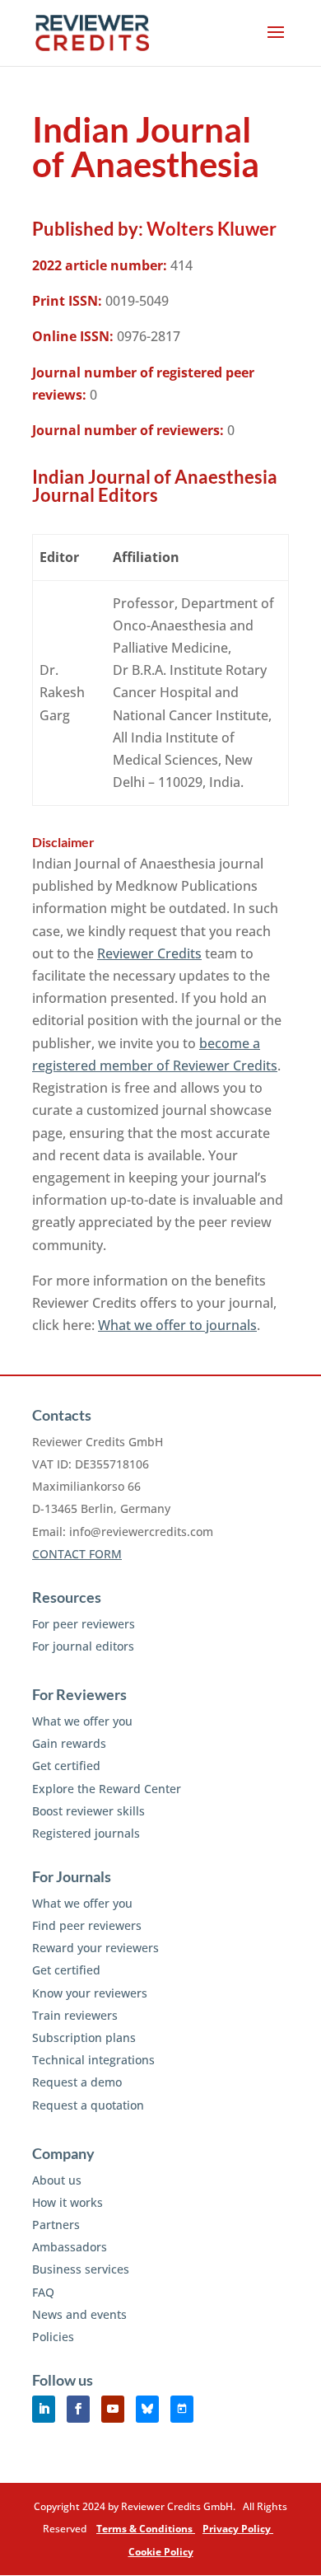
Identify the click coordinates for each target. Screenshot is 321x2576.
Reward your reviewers (95, 1948)
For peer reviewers (84, 1624)
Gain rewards (69, 1743)
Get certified (66, 1766)
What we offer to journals (177, 1325)
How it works (67, 2202)
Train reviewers (75, 2015)
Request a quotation (88, 2105)
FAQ (43, 2292)
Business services (81, 2269)
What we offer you (82, 1721)
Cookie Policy (161, 2552)
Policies (53, 2337)
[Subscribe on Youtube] (113, 2409)
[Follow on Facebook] (78, 2409)
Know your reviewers (90, 1993)
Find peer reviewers (87, 1925)
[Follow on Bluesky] (147, 2409)
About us (57, 2180)
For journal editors (83, 1646)
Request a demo (77, 2082)
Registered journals (86, 1833)
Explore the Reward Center (107, 1789)
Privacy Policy (238, 2529)
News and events (79, 2314)
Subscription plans (84, 2037)
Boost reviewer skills (88, 1811)
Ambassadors (70, 2247)
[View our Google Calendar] (182, 2409)
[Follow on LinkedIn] (44, 2409)
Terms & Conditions (146, 2529)
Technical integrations (93, 2060)
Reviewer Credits (149, 953)
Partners (56, 2225)
